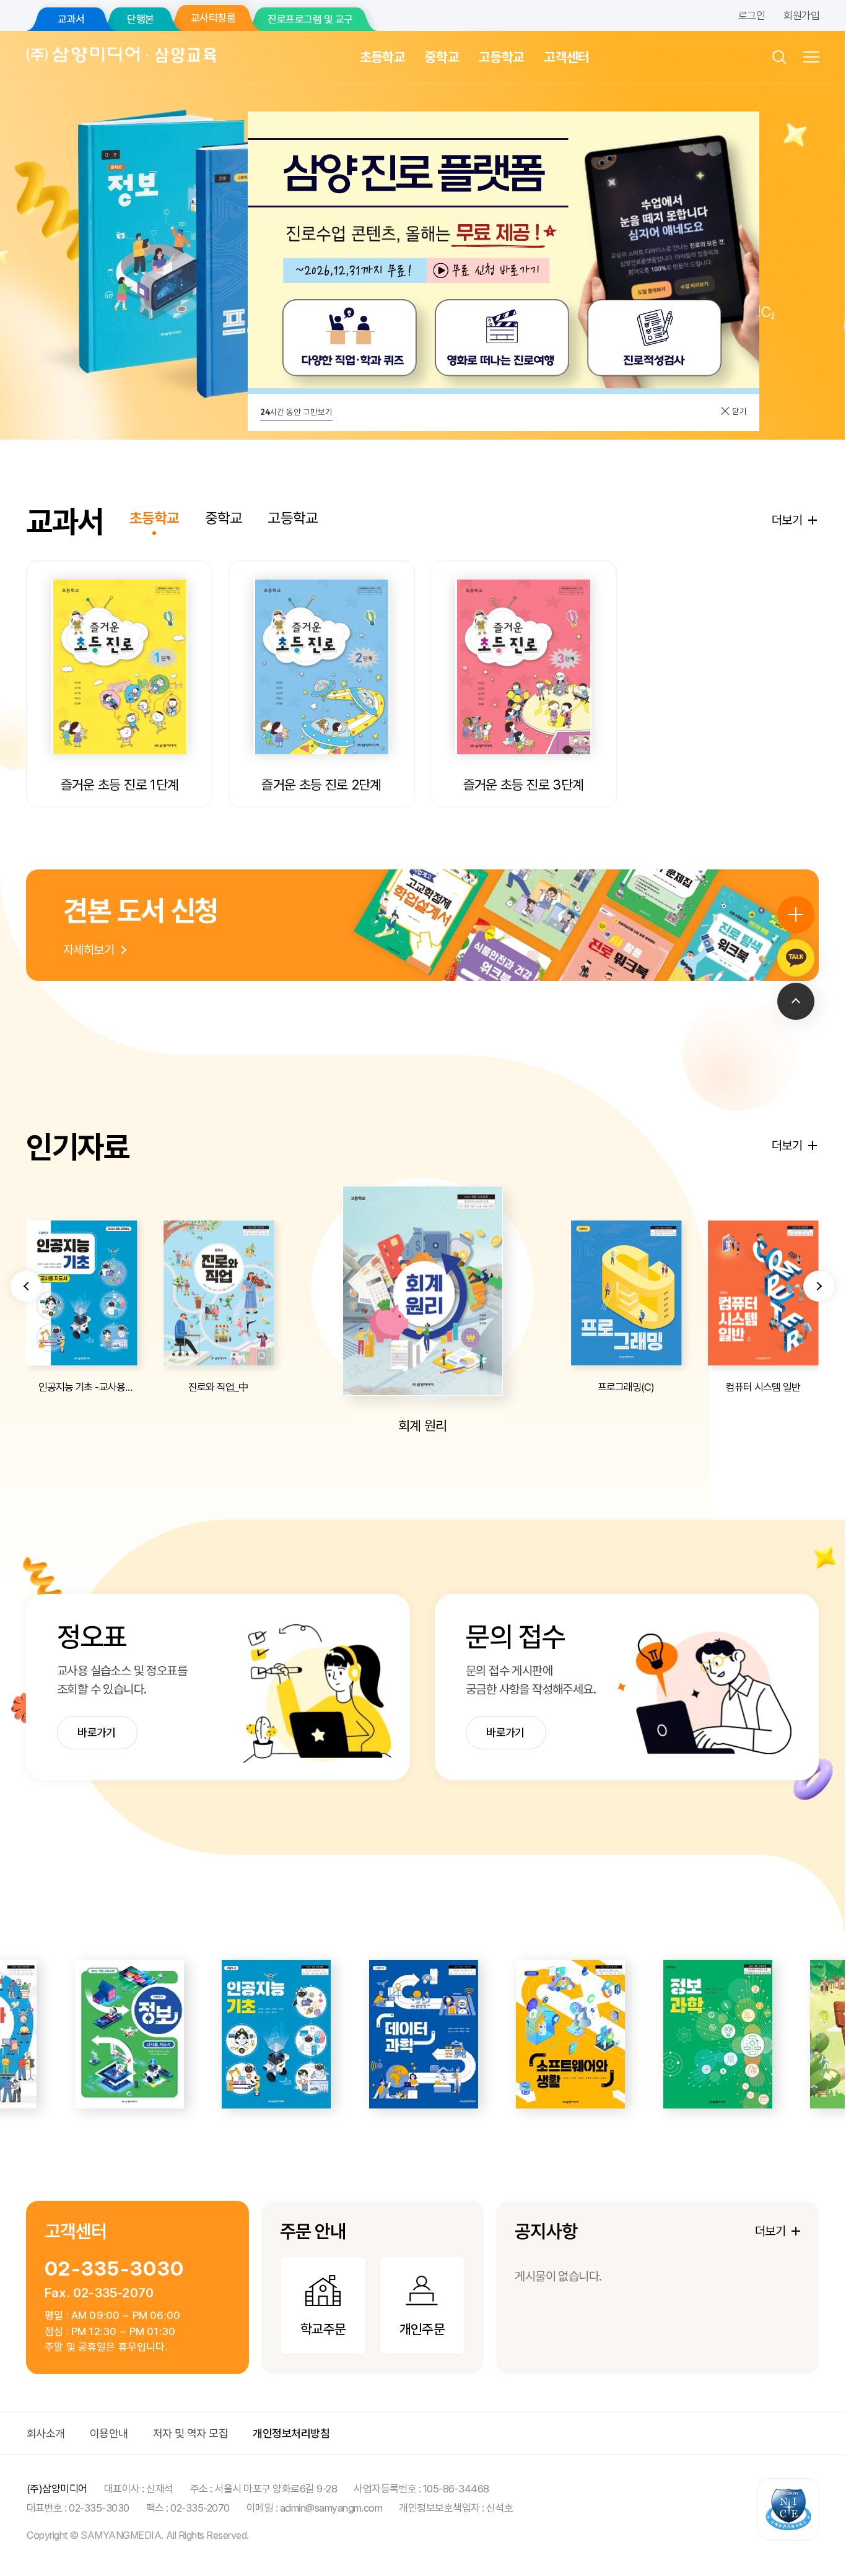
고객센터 (566, 57)
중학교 (442, 57)
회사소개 (46, 2433)
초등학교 (382, 57)
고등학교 (501, 57)
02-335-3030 (114, 2269)
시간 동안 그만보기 (296, 412)
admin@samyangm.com (331, 2508)
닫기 (739, 411)
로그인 (752, 15)
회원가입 (801, 15)
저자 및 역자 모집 (191, 2433)
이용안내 (109, 2433)
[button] (26, 1286)
